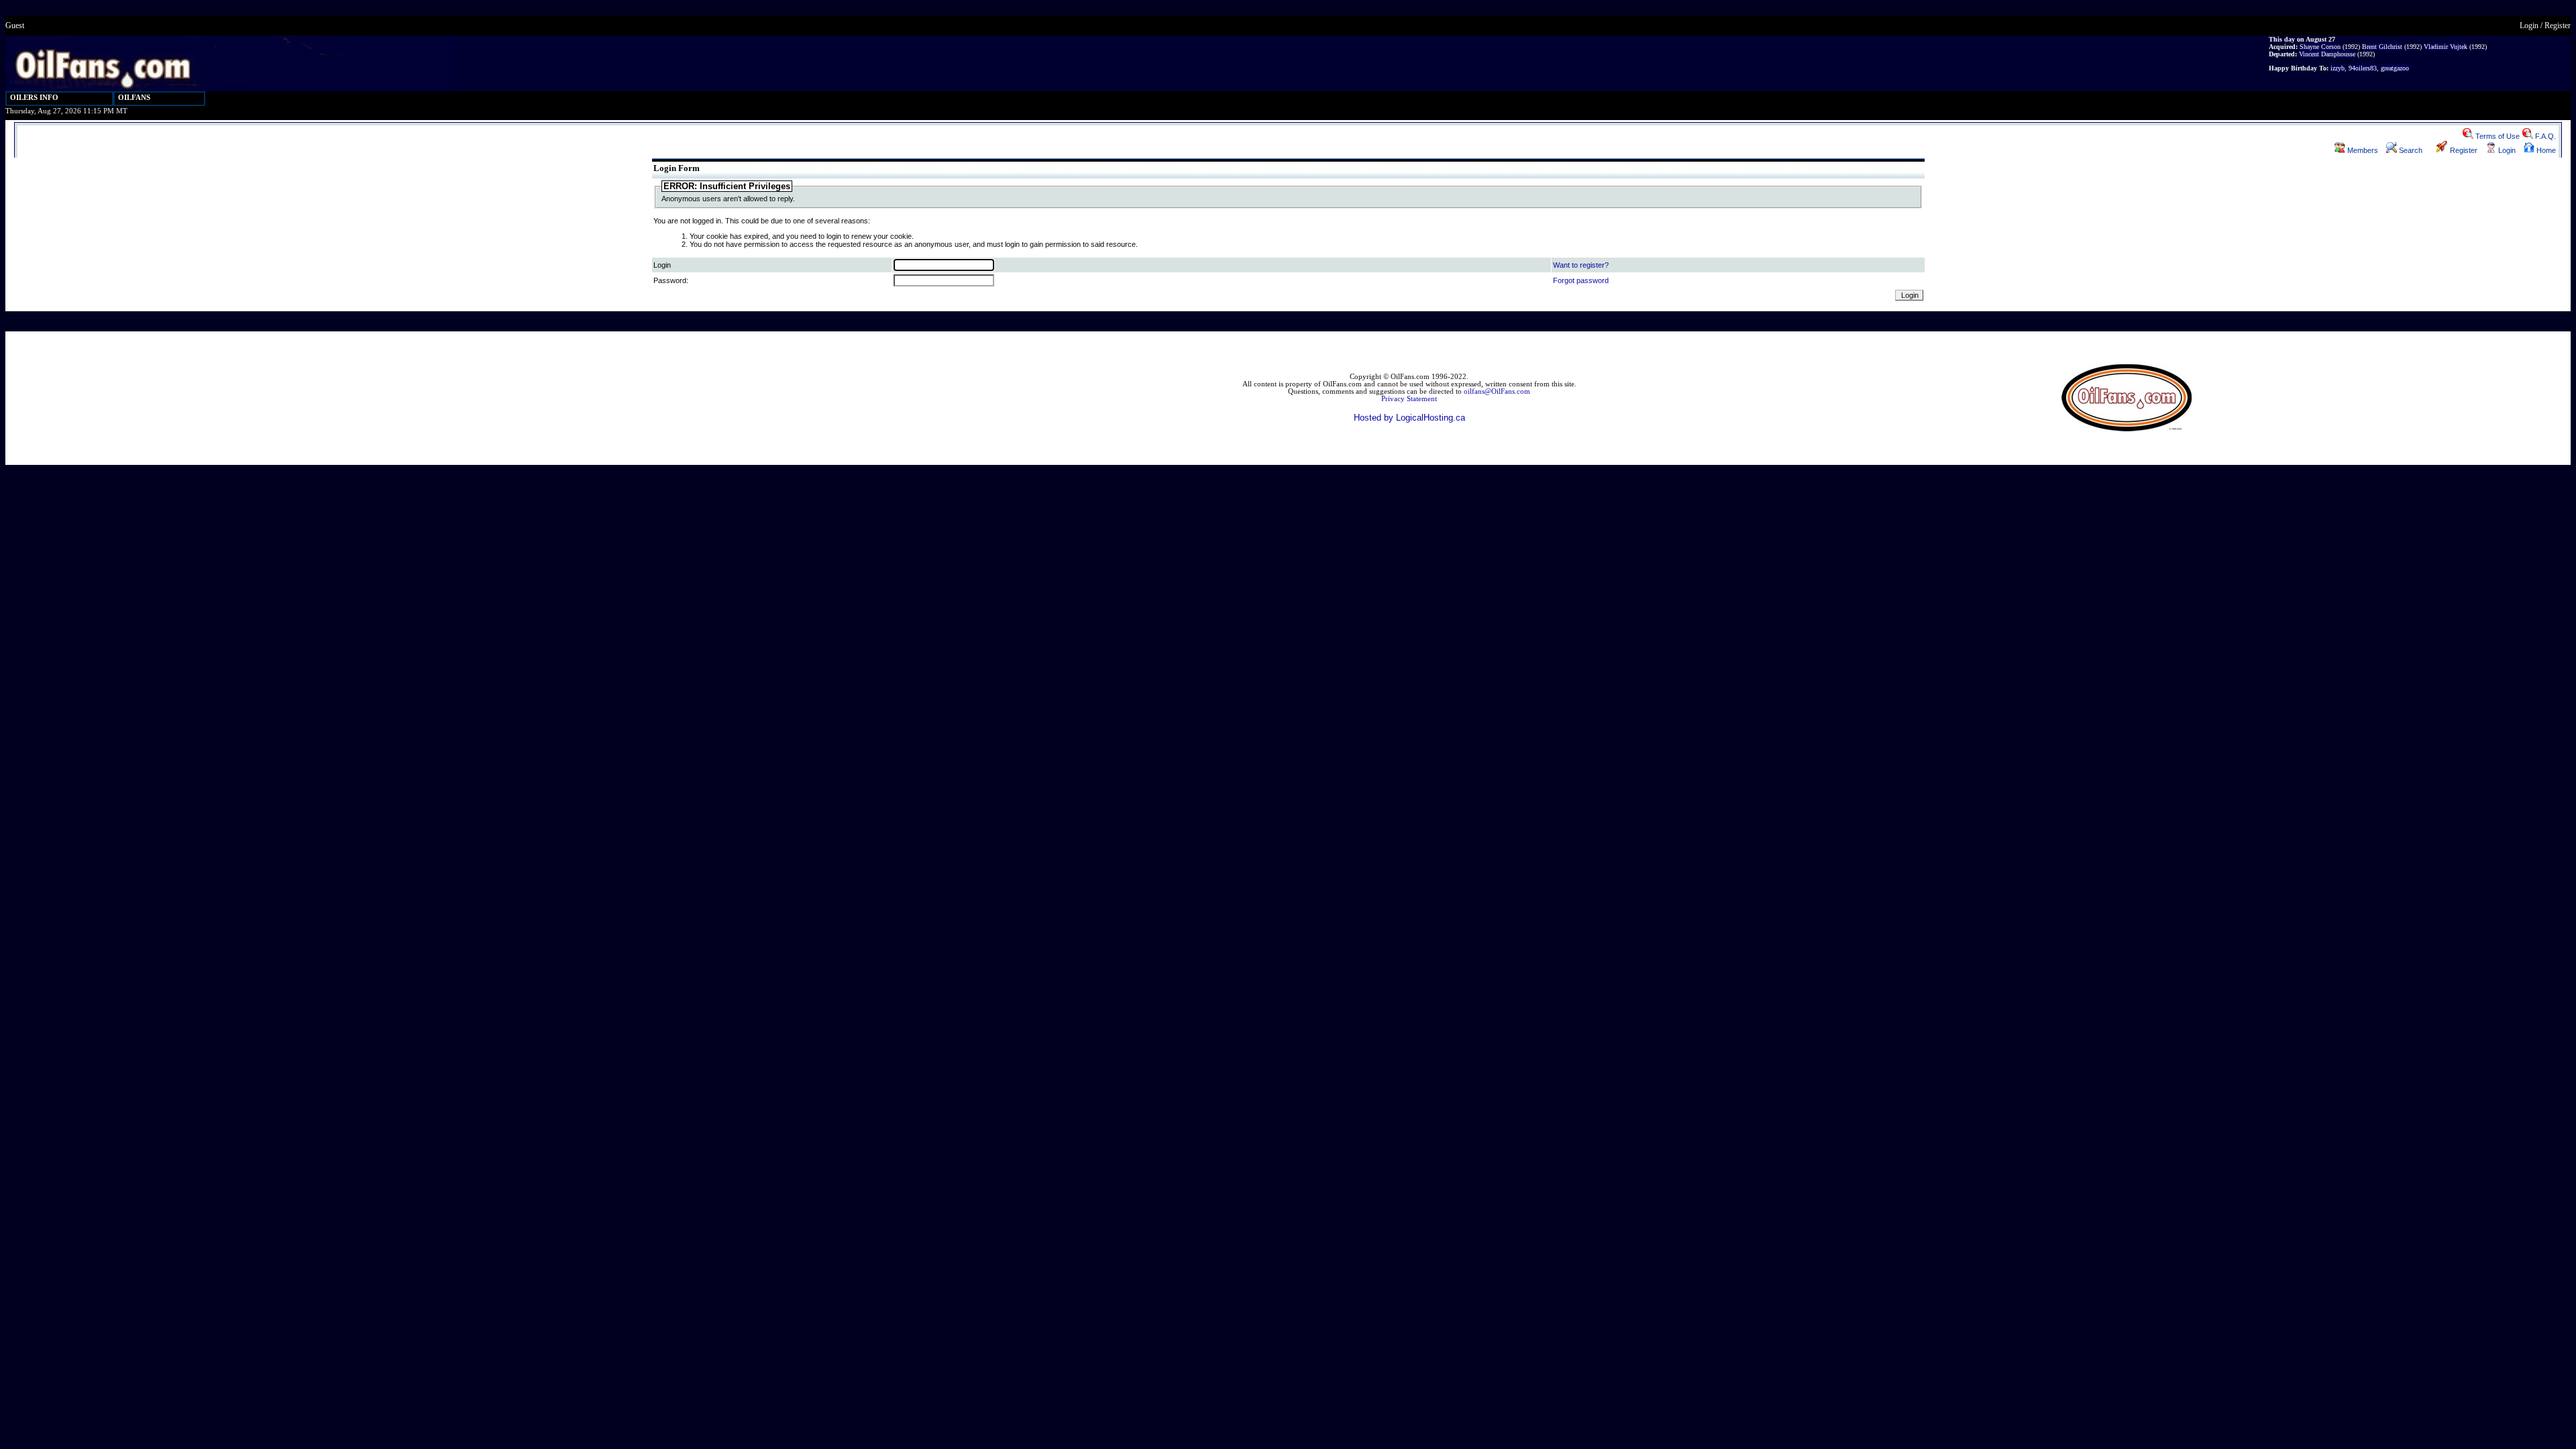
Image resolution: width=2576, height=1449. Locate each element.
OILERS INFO (34, 98)
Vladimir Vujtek (2446, 47)
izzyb (2338, 68)
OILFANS (134, 98)
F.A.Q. (2544, 136)
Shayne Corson (2320, 47)
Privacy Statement (1409, 399)
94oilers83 (2363, 68)
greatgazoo (2395, 68)
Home (2545, 150)
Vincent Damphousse (2327, 54)
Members (2362, 150)
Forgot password (1581, 280)
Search (2410, 150)
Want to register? (1581, 265)
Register (2558, 25)
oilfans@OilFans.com (1497, 391)
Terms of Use (2497, 136)
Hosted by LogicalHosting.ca (1409, 418)
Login (2529, 25)
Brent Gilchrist (2382, 47)
